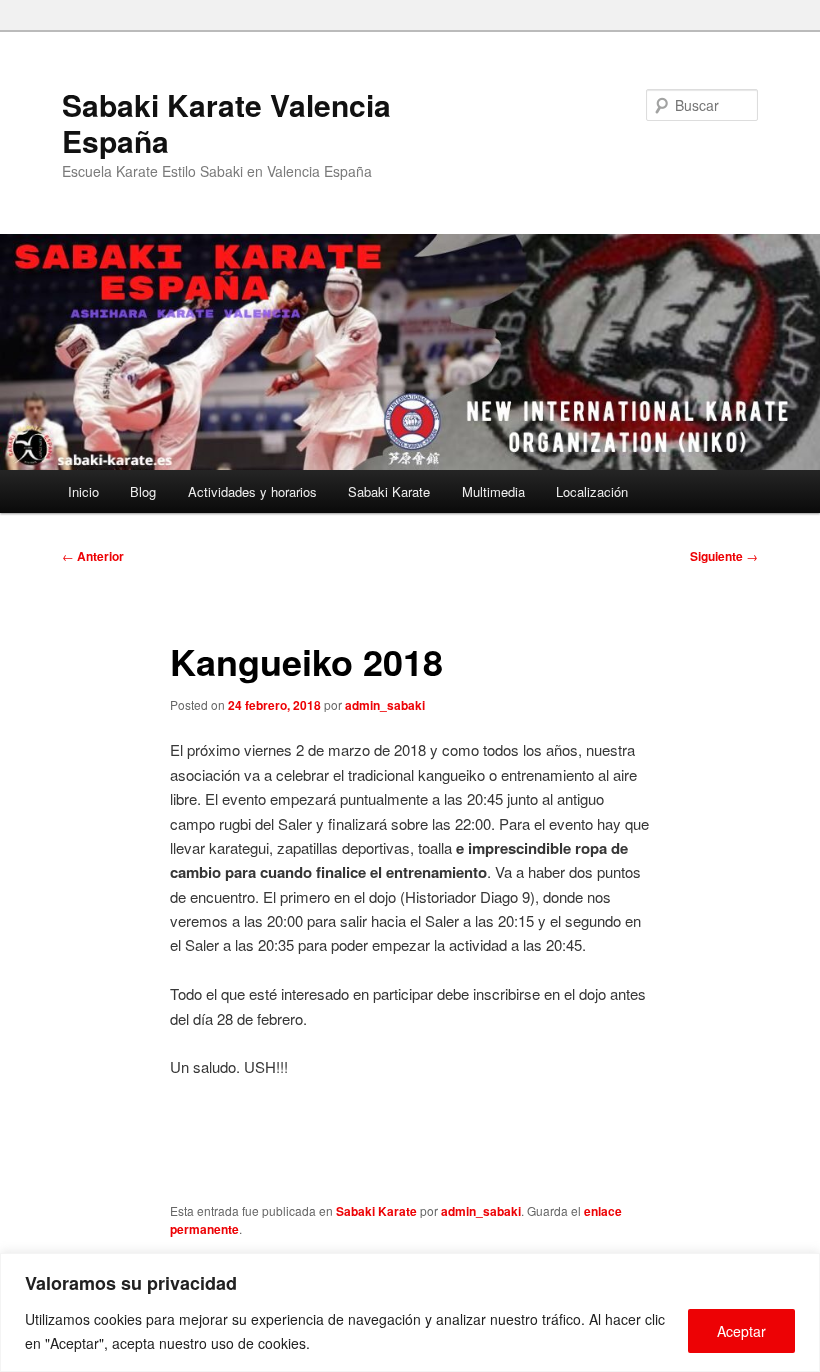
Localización (592, 491)
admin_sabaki (385, 705)
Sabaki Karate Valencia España (226, 122)
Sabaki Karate (389, 491)
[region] (410, 1312)
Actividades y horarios (252, 491)
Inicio (83, 491)
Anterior (93, 556)
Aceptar (741, 1331)
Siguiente (724, 556)
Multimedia (493, 491)
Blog (143, 491)
